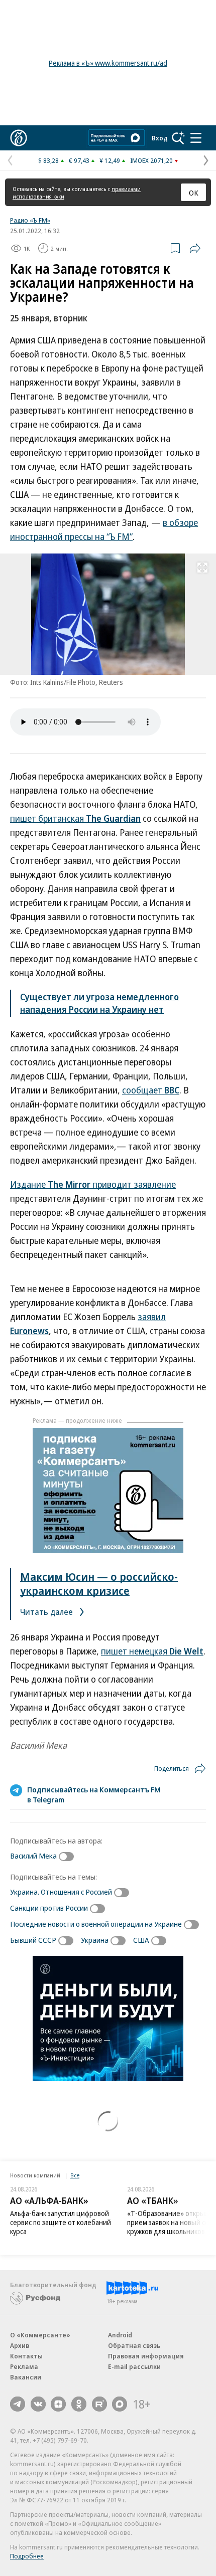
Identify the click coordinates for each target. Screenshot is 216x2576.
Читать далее (47, 1612)
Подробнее (27, 2556)
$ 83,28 (48, 160)
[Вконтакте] (38, 2404)
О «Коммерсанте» (40, 2335)
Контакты (26, 2356)
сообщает (151, 1090)
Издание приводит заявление (93, 1184)
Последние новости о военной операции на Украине (96, 1924)
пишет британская (75, 818)
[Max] (120, 2404)
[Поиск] (178, 138)
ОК (194, 193)
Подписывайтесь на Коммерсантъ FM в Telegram (94, 1794)
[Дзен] (58, 2404)
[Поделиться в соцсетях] (195, 248)
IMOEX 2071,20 (151, 160)
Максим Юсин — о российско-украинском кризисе (99, 1583)
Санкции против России (49, 1908)
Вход (160, 138)
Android (120, 2335)
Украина (95, 1940)
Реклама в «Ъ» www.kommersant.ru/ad (108, 63)
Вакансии (26, 2377)
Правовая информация (146, 2356)
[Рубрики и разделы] (196, 138)
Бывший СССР (33, 1940)
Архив (20, 2345)
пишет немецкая (152, 1651)
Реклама (24, 2366)
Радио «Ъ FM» (30, 220)
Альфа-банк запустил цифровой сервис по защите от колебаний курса (61, 2222)
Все (75, 2175)
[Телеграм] (18, 2404)
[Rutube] (99, 2404)
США (141, 1940)
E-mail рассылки (134, 2366)
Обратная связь (134, 2345)
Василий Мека (33, 1856)
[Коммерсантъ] (19, 138)
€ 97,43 (79, 160)
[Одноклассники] (79, 2404)
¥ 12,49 (110, 160)
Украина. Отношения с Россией (61, 1892)
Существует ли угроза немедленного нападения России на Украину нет (99, 1003)
